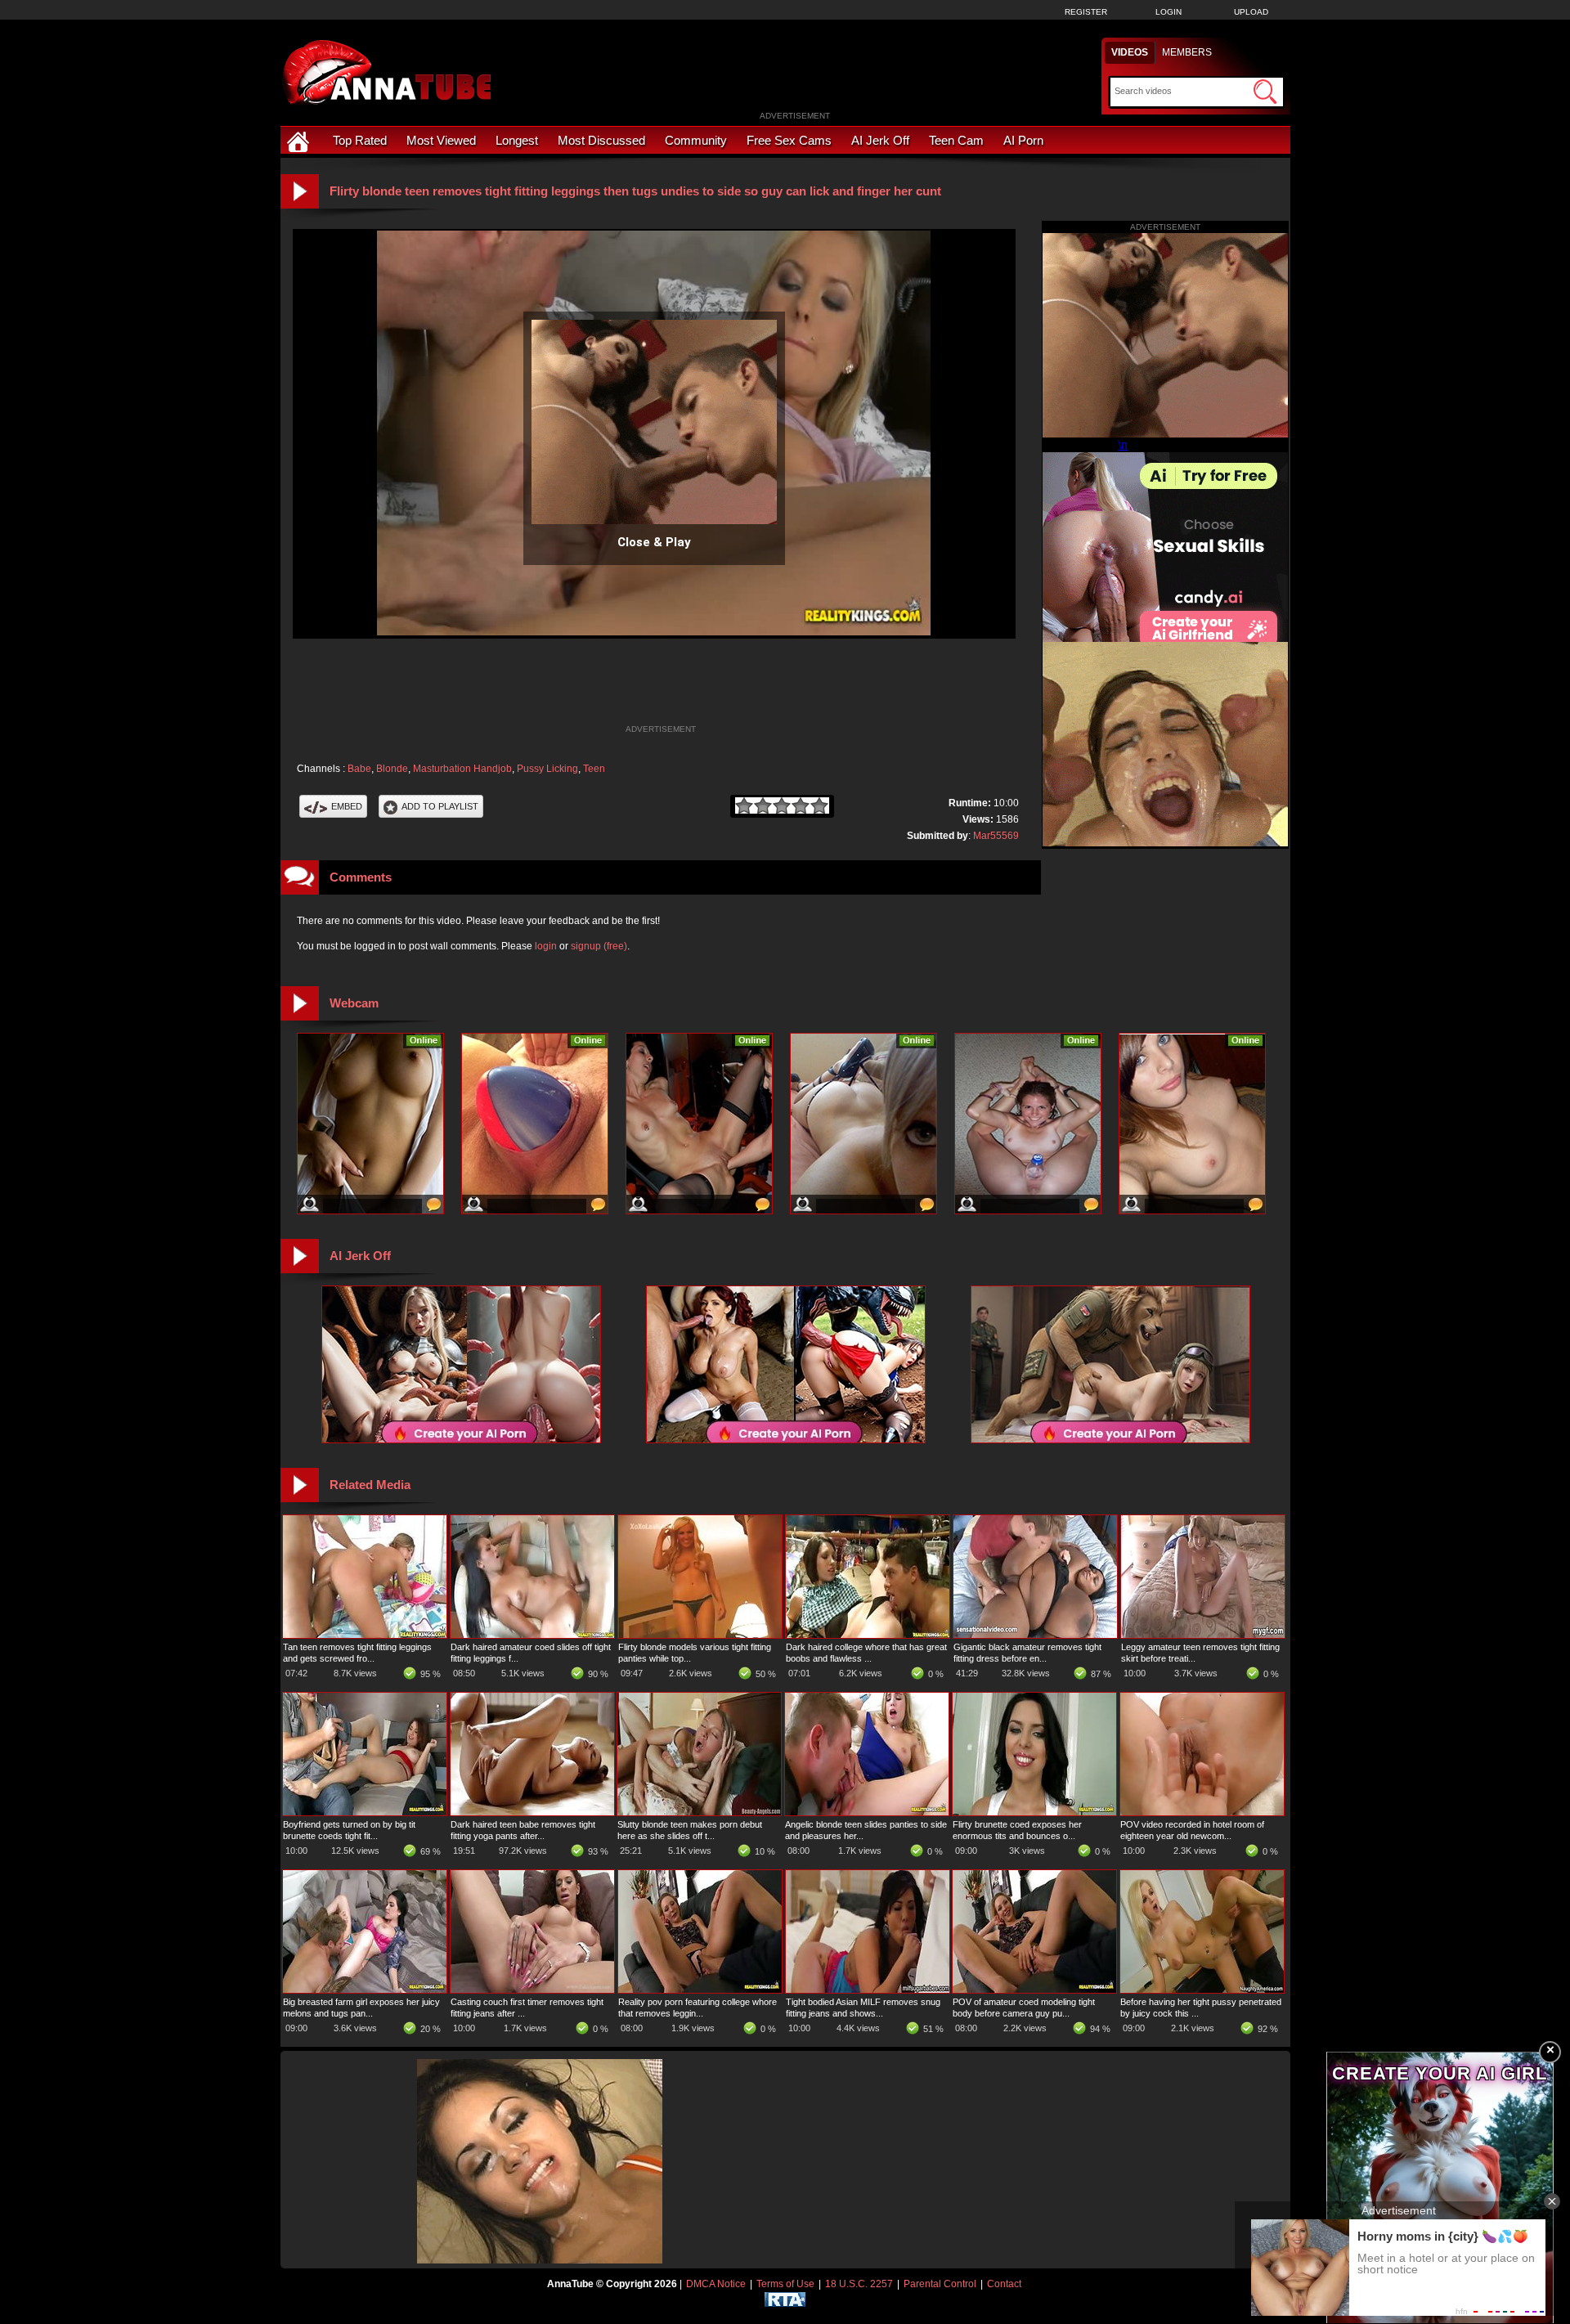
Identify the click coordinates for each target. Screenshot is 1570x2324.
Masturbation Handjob (462, 769)
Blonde (392, 769)
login (546, 946)
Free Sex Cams (789, 140)
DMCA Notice (716, 2284)
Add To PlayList (440, 806)
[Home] (300, 140)
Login (1169, 12)
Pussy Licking (547, 769)
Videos (1130, 52)
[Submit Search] (1265, 92)
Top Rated (360, 140)
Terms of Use (785, 2284)
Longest (517, 140)
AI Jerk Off (880, 140)
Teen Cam (956, 140)
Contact (1004, 2284)
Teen (594, 769)
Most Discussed (601, 140)
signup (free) (599, 946)
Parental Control (940, 2284)
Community (696, 140)
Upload (1251, 12)
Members (1187, 52)
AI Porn (1023, 140)
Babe (359, 769)
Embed (347, 806)
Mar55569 (996, 836)
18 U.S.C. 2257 (859, 2284)
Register (1086, 12)
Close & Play (654, 542)
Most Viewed (441, 140)
